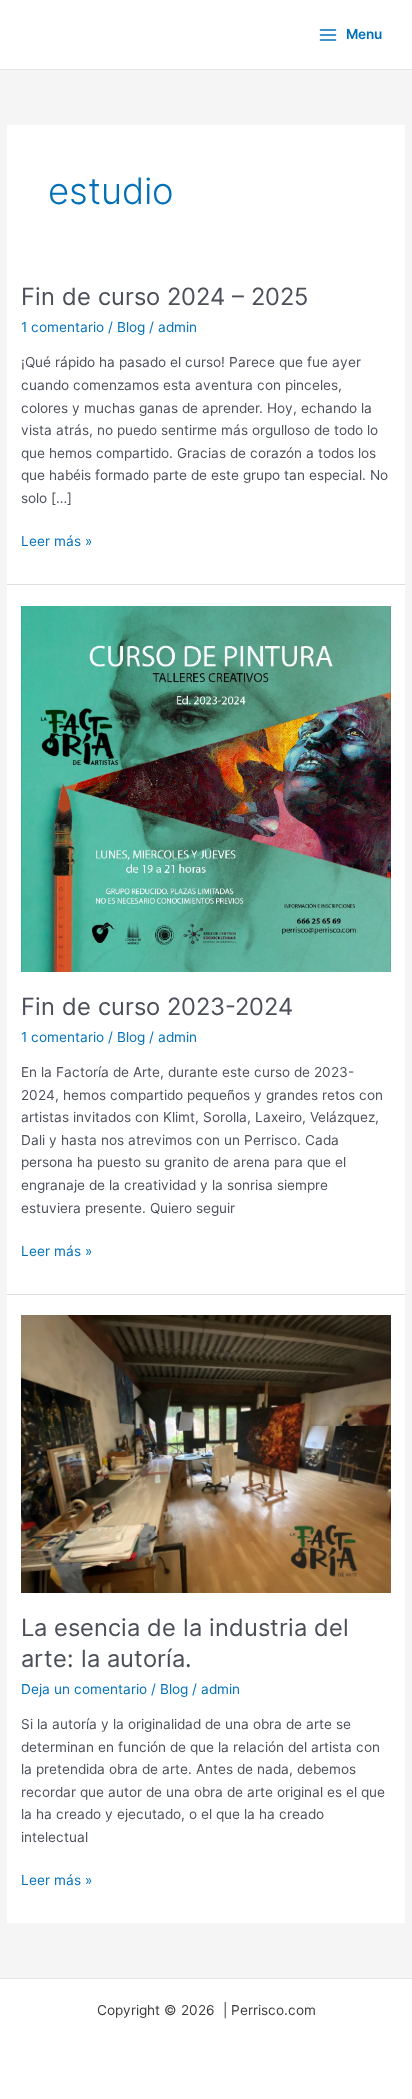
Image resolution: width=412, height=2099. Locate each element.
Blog (131, 327)
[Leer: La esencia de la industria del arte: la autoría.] (206, 1453)
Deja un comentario (84, 1689)
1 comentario (62, 327)
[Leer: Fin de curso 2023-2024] (206, 787)
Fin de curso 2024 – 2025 (164, 296)
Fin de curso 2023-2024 (157, 1006)
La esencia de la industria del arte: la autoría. (185, 1643)
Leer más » (56, 539)
